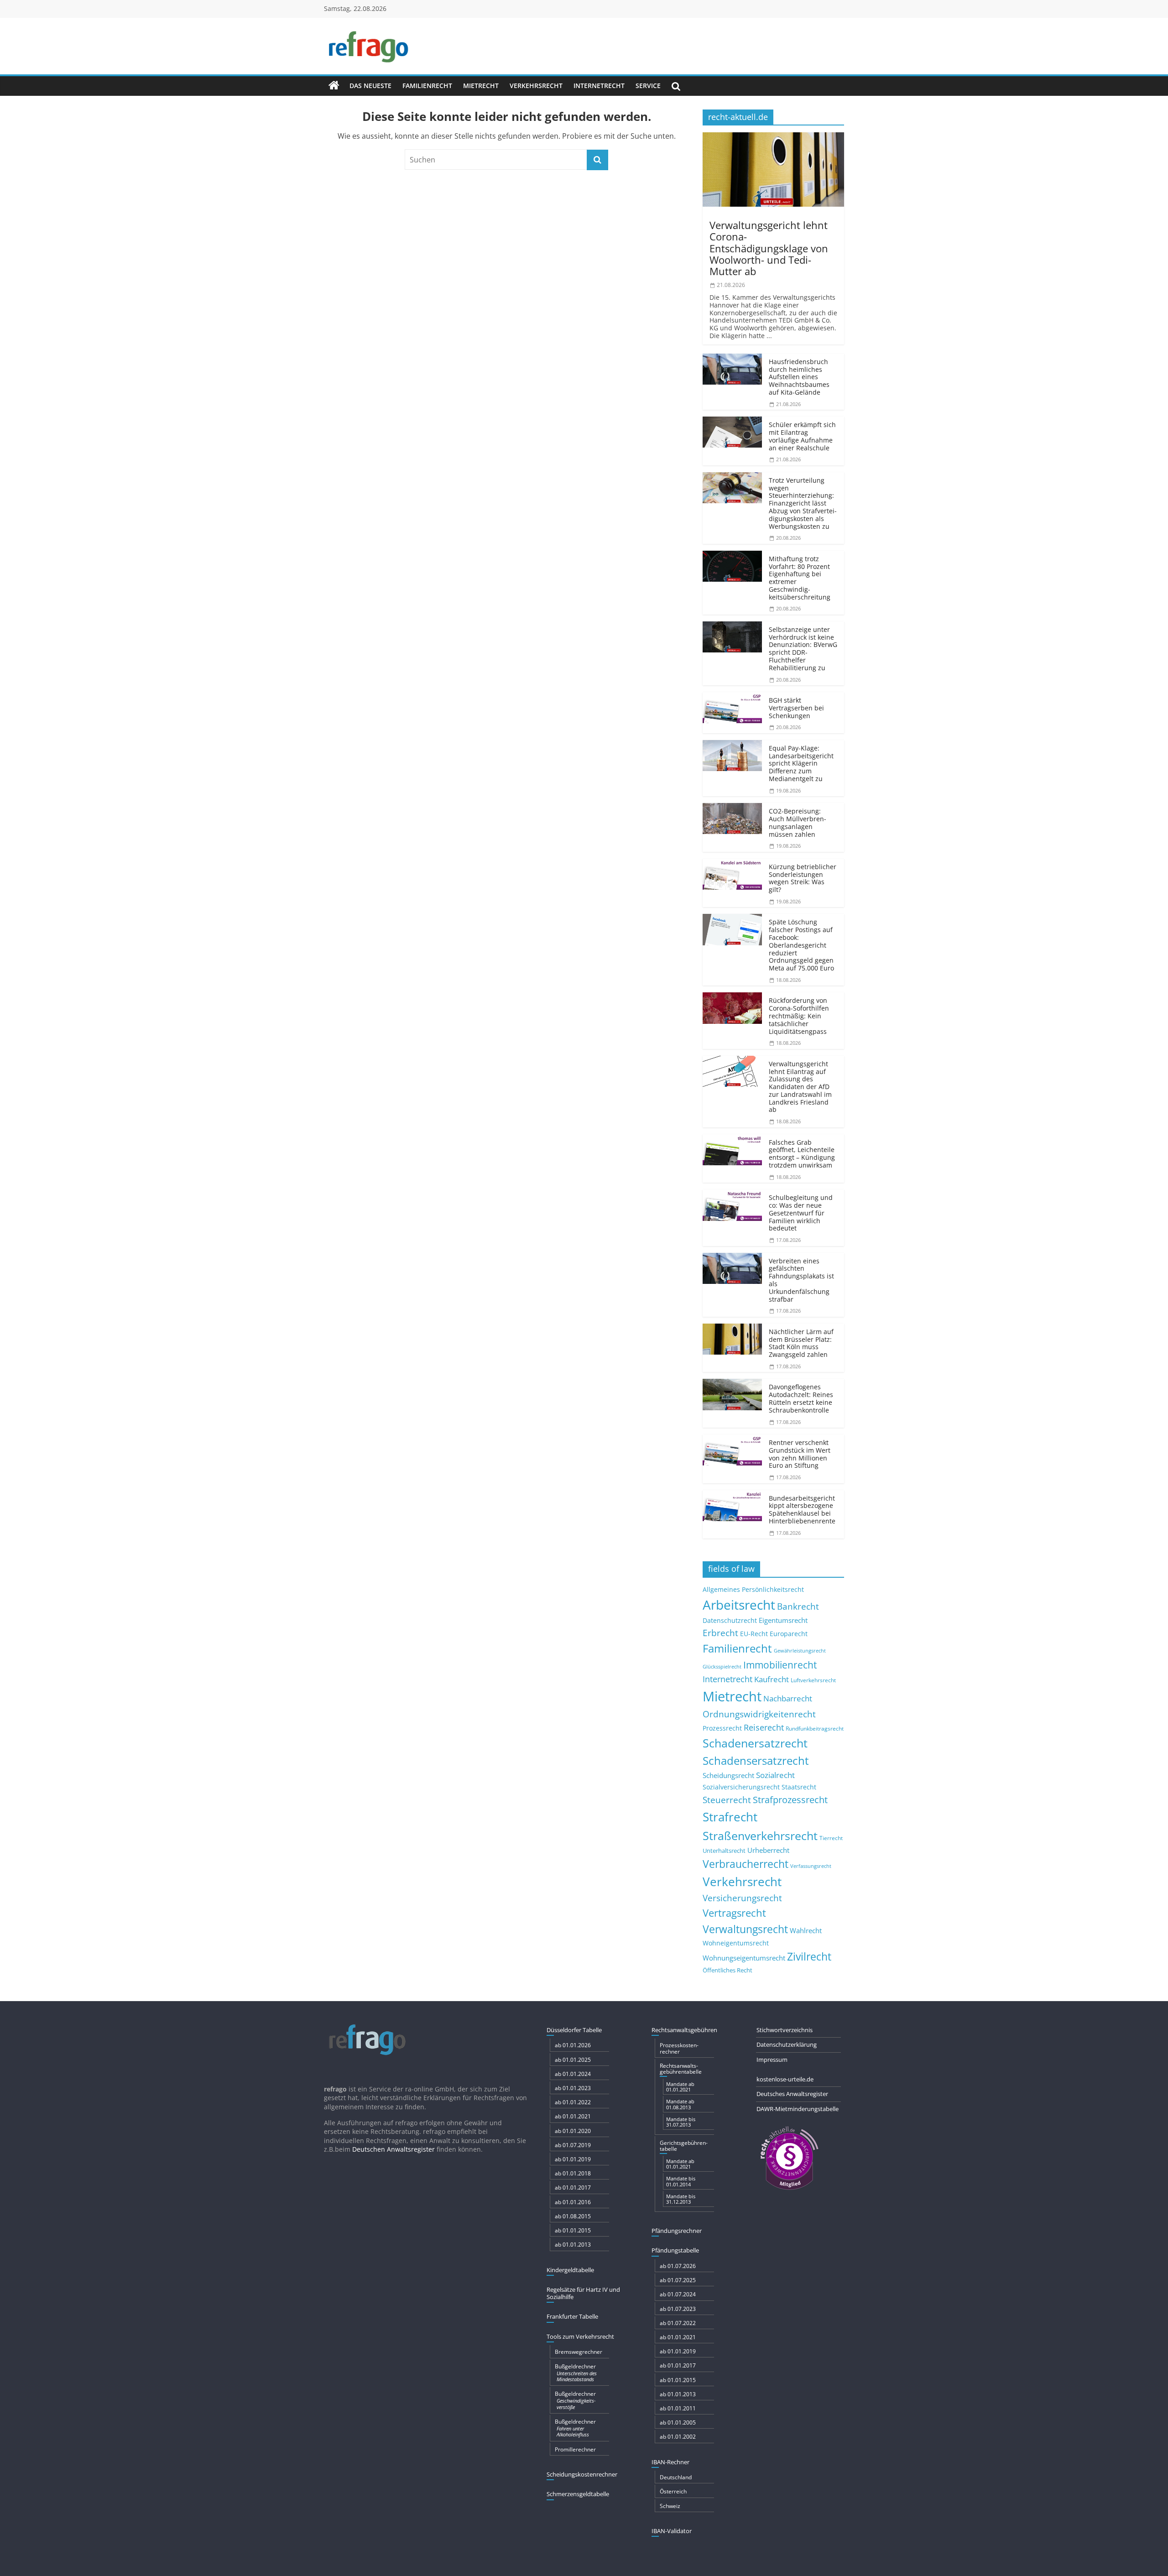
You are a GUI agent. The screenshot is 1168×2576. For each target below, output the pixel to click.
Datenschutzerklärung (787, 2044)
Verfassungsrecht (811, 1866)
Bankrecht (798, 1606)
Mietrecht (481, 86)
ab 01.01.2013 (573, 2245)
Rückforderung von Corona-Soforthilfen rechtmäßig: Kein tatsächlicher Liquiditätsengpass (799, 1016)
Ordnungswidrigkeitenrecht (759, 1714)
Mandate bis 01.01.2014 (681, 2181)
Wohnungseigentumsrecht (744, 1958)
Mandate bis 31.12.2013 (681, 2199)
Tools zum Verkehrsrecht (580, 2336)
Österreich (673, 2491)
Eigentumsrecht (783, 1620)
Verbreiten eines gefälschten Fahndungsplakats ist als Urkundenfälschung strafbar (801, 1280)
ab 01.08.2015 (573, 2216)
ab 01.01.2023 (573, 2088)
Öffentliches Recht (727, 1970)
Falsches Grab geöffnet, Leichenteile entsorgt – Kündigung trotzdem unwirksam (802, 1154)
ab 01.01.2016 (573, 2202)
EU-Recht (754, 1634)
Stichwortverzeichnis (785, 2030)
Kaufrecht (772, 1679)
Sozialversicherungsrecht (741, 1787)
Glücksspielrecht (722, 1666)
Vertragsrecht (734, 1913)
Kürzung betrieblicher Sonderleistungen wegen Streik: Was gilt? (803, 878)
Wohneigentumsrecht (736, 1943)
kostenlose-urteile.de (785, 2079)
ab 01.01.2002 (678, 2437)
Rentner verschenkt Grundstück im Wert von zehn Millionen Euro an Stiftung (800, 1454)
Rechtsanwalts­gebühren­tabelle (681, 2069)
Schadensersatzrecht (756, 1760)
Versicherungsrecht (742, 1898)
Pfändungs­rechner (677, 2231)
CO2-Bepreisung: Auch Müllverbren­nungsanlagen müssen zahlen (798, 822)
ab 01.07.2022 (678, 2323)
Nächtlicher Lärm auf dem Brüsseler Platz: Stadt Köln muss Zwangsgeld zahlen (801, 1343)
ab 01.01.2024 (573, 2074)
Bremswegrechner (579, 2352)
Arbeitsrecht (739, 1605)
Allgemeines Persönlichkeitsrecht (753, 1589)
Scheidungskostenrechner (582, 2474)
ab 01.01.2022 (573, 2102)
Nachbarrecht (788, 1698)
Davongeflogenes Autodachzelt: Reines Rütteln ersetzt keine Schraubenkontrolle (801, 1398)
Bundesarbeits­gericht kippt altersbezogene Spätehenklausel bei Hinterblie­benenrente (802, 1510)
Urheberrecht (768, 1850)
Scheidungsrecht (728, 1775)
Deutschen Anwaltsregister (394, 2149)
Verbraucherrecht (746, 1864)
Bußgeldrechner (576, 2373)
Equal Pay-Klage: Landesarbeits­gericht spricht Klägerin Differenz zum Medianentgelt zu (801, 763)
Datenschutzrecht (730, 1620)
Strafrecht (730, 1817)
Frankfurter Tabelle (572, 2316)
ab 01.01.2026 (573, 2045)
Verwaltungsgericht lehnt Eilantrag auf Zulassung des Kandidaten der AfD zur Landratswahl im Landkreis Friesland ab (800, 1087)
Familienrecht (427, 86)
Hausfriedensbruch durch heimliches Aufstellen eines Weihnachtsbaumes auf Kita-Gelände (799, 377)
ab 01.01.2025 (573, 2060)
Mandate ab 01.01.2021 (680, 2087)
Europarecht (789, 1634)
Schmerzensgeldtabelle (578, 2494)
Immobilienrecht (780, 1665)
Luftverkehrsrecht (813, 1680)
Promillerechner (575, 2449)
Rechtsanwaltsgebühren (684, 2030)
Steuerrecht (727, 1800)
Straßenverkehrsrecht (760, 1836)
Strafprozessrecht (790, 1799)
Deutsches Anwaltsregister (792, 2094)
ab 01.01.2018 (573, 2173)
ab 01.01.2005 (678, 2422)
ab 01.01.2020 (573, 2131)
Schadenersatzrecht (755, 1743)
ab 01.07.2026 (678, 2266)
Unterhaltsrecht (724, 1851)
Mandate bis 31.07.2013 (681, 2122)
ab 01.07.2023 (678, 2309)
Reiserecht (764, 1727)
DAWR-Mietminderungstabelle (798, 2109)
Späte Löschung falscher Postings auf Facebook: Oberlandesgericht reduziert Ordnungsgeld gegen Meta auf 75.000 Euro (801, 945)
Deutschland (676, 2477)
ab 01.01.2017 (573, 2188)
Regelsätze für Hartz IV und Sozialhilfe (583, 2293)
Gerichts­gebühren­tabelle (684, 2146)
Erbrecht (720, 1633)
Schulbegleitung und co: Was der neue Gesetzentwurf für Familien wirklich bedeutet (801, 1213)
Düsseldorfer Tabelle (574, 2030)
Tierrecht (831, 1838)
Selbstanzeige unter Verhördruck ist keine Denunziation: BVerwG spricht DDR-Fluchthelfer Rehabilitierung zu (803, 649)
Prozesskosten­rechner (679, 2048)
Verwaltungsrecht (745, 1929)
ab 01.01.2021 (573, 2116)
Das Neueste (370, 86)
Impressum (772, 2060)
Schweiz (670, 2506)
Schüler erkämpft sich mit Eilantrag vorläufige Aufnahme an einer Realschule (802, 436)
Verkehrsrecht (536, 86)
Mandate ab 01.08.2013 (680, 2104)
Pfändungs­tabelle (675, 2250)
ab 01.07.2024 (678, 2294)
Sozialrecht (775, 1775)
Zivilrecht (809, 1957)
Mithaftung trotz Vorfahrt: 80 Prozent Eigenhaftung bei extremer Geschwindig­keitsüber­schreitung (800, 578)
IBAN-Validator (672, 2531)
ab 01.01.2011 (678, 2408)
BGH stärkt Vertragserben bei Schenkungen (796, 708)
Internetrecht (599, 86)
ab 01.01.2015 (573, 2230)
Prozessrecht (722, 1728)
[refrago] (334, 86)
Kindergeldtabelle (570, 2270)
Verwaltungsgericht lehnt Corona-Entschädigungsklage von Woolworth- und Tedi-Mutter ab (769, 248)
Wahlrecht (806, 1930)
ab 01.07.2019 (573, 2145)
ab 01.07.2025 (678, 2280)
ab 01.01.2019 (573, 2159)
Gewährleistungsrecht (800, 1651)
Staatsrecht (799, 1787)
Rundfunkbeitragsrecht (815, 1728)
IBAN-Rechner (670, 2462)
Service (648, 86)
